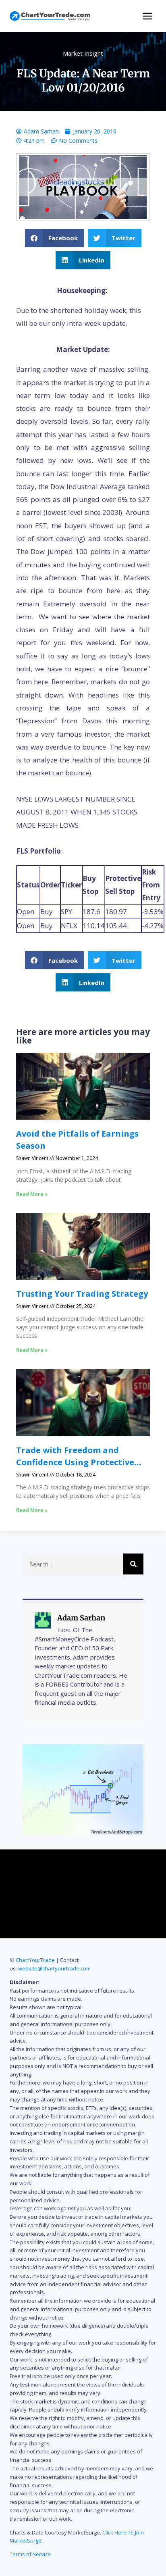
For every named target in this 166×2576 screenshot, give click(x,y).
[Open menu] (147, 16)
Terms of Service (30, 2554)
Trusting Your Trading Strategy (82, 1294)
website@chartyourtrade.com (54, 1968)
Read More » (32, 1194)
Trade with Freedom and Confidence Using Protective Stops (75, 1462)
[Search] (133, 1564)
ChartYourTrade (35, 1960)
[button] (55, 238)
